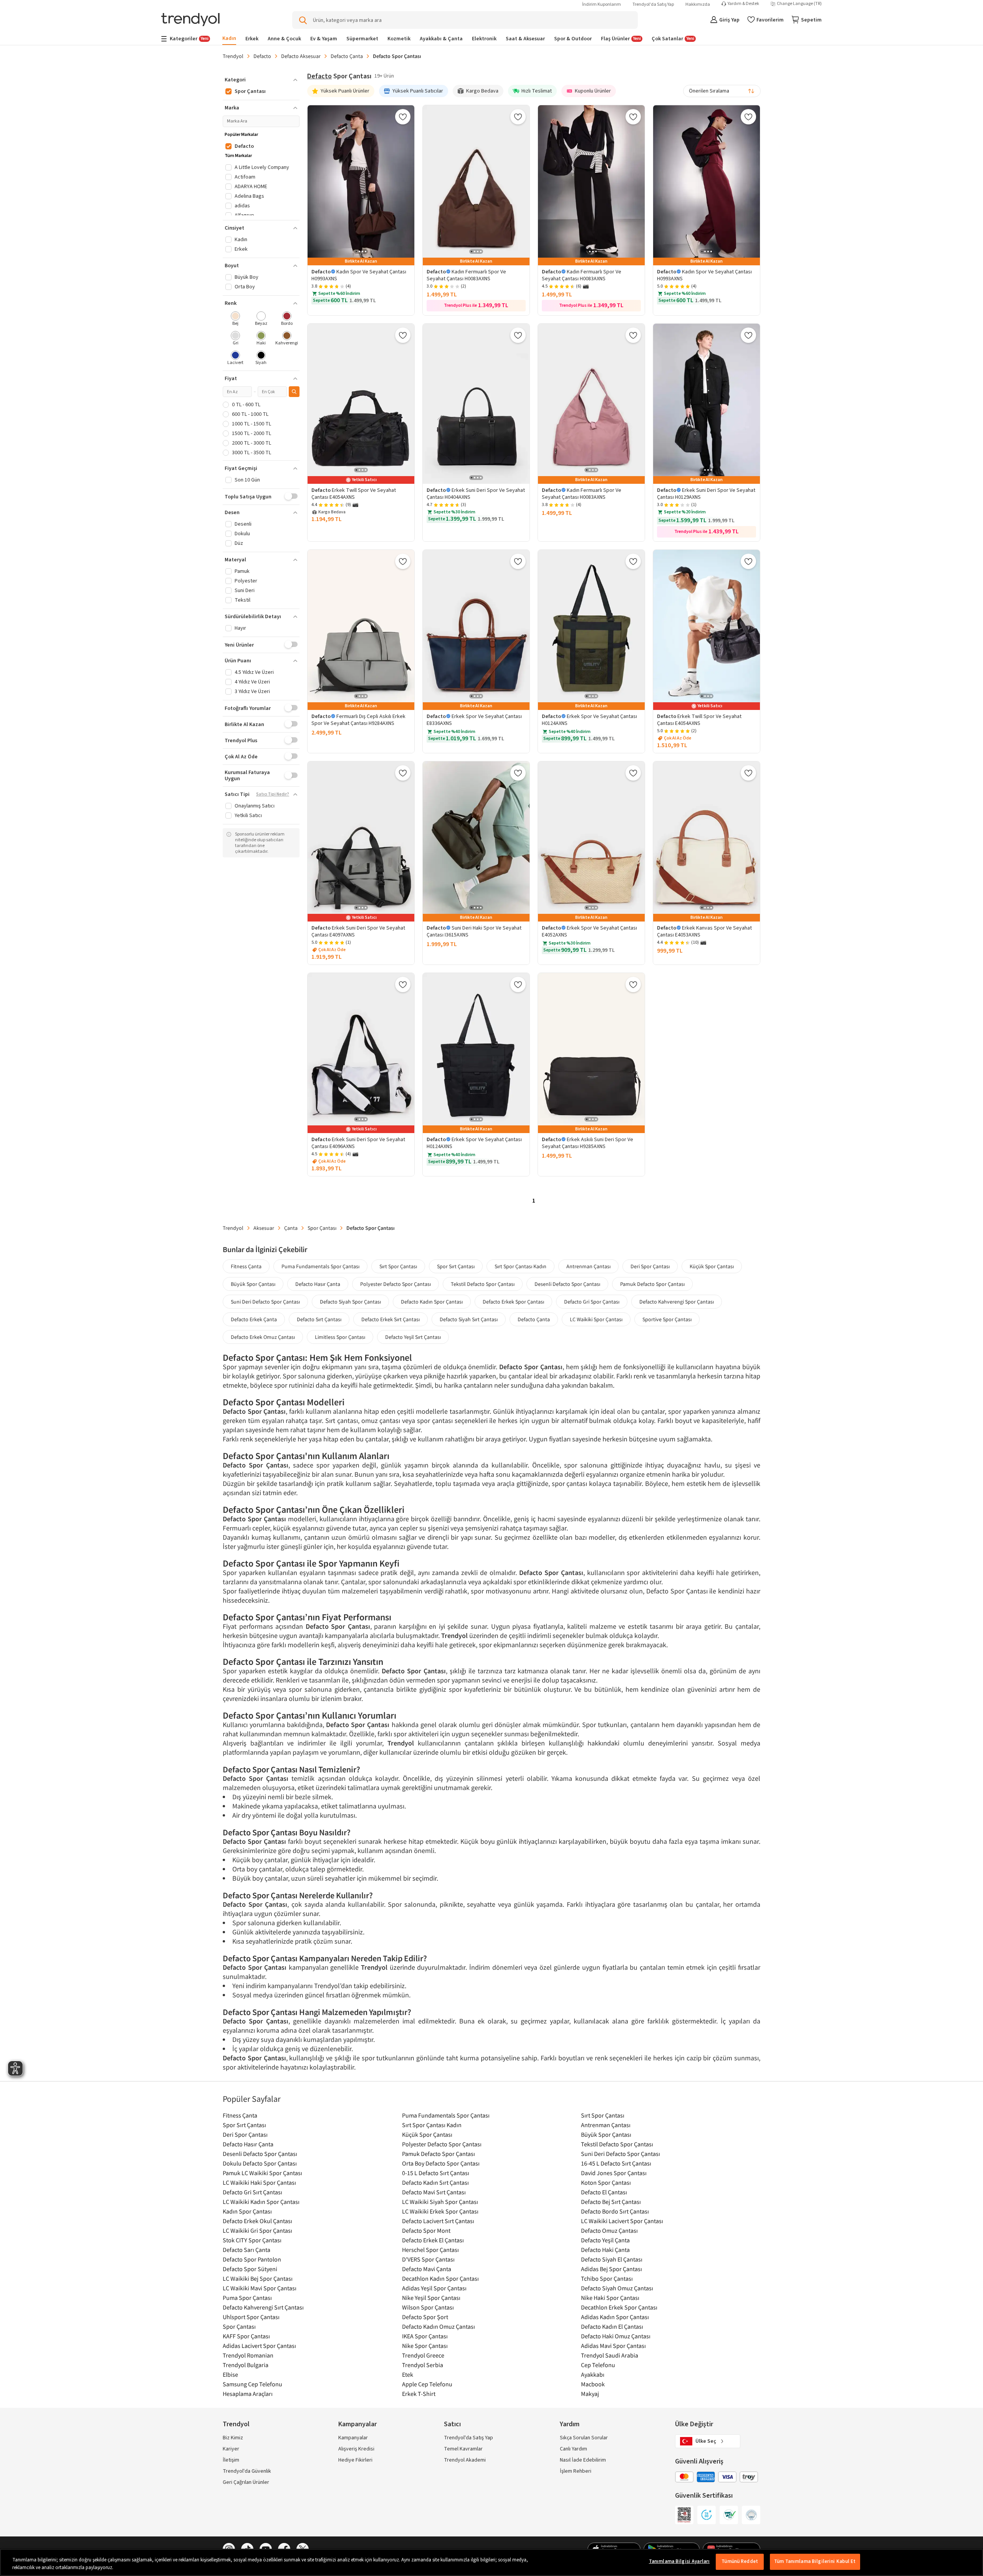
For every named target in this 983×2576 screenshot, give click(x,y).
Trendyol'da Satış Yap (653, 4)
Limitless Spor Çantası (340, 1337)
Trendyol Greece (423, 2355)
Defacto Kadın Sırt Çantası (435, 2182)
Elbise (230, 2374)
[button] (261, 80)
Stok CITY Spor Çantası (252, 2240)
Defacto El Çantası (604, 2192)
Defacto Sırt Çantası (319, 1319)
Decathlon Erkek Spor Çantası (619, 2307)
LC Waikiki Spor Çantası (596, 1319)
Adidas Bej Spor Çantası (611, 2269)
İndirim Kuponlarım (602, 4)
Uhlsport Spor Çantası (251, 2317)
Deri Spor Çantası (650, 1266)
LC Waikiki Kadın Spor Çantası (261, 2202)
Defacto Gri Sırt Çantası (252, 2192)
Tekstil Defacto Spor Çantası (483, 1284)
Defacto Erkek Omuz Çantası (263, 1337)
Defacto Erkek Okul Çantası (257, 2221)
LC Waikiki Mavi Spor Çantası (260, 2288)
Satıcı (452, 2424)
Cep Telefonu (598, 2365)
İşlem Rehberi (576, 2471)
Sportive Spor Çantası (667, 1319)
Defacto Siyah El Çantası (612, 2259)
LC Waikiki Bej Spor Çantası (258, 2278)
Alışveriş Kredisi (356, 2449)
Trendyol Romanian (248, 2355)
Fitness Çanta (246, 1266)
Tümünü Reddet (740, 2561)
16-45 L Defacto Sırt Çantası (616, 2163)
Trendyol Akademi (465, 2460)
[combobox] (722, 91)
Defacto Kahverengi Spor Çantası (677, 1302)
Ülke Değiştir (694, 2424)
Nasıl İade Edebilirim (583, 2460)
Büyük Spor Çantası (253, 1284)
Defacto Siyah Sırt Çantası (469, 1319)
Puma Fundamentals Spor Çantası (320, 1266)
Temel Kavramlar (463, 2449)
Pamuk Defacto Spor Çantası (652, 1284)
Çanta (291, 1228)
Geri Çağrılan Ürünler (246, 2482)
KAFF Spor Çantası (246, 2336)
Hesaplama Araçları (248, 2394)
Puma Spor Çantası (247, 2298)
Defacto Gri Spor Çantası (592, 1302)
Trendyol (233, 56)
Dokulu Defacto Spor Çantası (260, 2163)
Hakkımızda (698, 4)
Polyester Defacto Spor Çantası (396, 1284)
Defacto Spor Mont (426, 2230)
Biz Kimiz (233, 2438)
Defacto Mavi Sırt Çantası (434, 2192)
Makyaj (590, 2394)
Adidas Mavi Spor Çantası (613, 2346)
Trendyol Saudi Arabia (610, 2355)
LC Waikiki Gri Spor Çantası (257, 2230)
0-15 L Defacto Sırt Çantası (436, 2173)
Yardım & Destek (743, 4)
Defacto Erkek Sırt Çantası (391, 1319)
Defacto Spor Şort (425, 2317)
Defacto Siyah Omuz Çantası (617, 2288)
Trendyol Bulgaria (246, 2365)
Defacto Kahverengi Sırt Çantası (263, 2307)
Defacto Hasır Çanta (318, 1284)
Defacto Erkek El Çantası (433, 2240)
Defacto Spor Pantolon (252, 2259)
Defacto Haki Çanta (605, 2250)
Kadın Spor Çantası (247, 2211)
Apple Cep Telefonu (427, 2384)
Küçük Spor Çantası (712, 1266)
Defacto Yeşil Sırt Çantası (413, 1337)
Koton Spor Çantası (606, 2182)
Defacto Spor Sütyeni (250, 2269)
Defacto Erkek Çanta (254, 1319)
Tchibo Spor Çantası (607, 2278)
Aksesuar (264, 1228)
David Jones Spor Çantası (614, 2173)
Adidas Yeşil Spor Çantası (434, 2288)
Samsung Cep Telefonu (252, 2384)
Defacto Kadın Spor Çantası (432, 1302)
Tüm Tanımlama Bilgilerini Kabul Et (815, 2561)
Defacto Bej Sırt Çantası (611, 2202)
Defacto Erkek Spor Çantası (513, 1302)
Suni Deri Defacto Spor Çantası (265, 1302)
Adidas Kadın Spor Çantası (615, 2317)
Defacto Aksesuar (301, 56)
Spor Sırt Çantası (456, 1266)
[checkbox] (236, 319)
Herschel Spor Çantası (430, 2250)
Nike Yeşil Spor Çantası (431, 2298)
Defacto (262, 56)
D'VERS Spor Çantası (428, 2259)
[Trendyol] (190, 20)
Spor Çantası (322, 1228)
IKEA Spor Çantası (425, 2336)
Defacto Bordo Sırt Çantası (615, 2211)
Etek (408, 2374)
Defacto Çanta (347, 56)
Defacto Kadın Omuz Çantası (439, 2326)
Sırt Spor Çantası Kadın (520, 1266)
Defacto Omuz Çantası (609, 2230)
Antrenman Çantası (588, 1266)
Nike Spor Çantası (425, 2346)
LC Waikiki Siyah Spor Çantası (440, 2202)
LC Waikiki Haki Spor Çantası (259, 2182)
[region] (491, 2562)
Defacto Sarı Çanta (247, 2250)
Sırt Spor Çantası (398, 1266)
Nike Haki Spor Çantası (610, 2298)
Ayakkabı (593, 2374)
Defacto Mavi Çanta (427, 2269)
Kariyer (231, 2449)
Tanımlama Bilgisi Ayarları (679, 2561)
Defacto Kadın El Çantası (612, 2326)
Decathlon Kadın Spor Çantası (440, 2278)
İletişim (231, 2460)
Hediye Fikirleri (355, 2460)
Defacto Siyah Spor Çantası (350, 1302)
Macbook (593, 2384)
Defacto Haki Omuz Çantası (616, 2336)
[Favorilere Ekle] (403, 117)
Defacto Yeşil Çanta (605, 2240)
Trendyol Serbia (423, 2365)
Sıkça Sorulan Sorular (584, 2438)
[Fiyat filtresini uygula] (294, 392)
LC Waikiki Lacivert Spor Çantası (622, 2221)
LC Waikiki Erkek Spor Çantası (440, 2211)
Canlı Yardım (573, 2449)
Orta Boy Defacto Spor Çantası (441, 2163)
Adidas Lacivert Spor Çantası (259, 2346)
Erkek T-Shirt (419, 2394)
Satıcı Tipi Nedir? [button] (273, 794)
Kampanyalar (353, 2438)
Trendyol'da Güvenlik (247, 2471)
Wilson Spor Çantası (428, 2307)
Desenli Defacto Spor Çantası (567, 1284)
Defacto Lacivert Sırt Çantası (438, 2221)
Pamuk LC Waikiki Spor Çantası (262, 2173)
